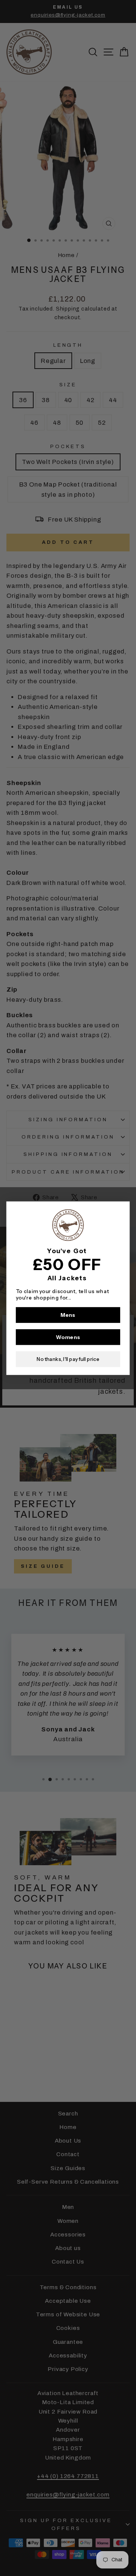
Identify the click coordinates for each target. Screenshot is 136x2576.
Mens (68, 1315)
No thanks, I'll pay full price (68, 1359)
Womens (68, 1337)
